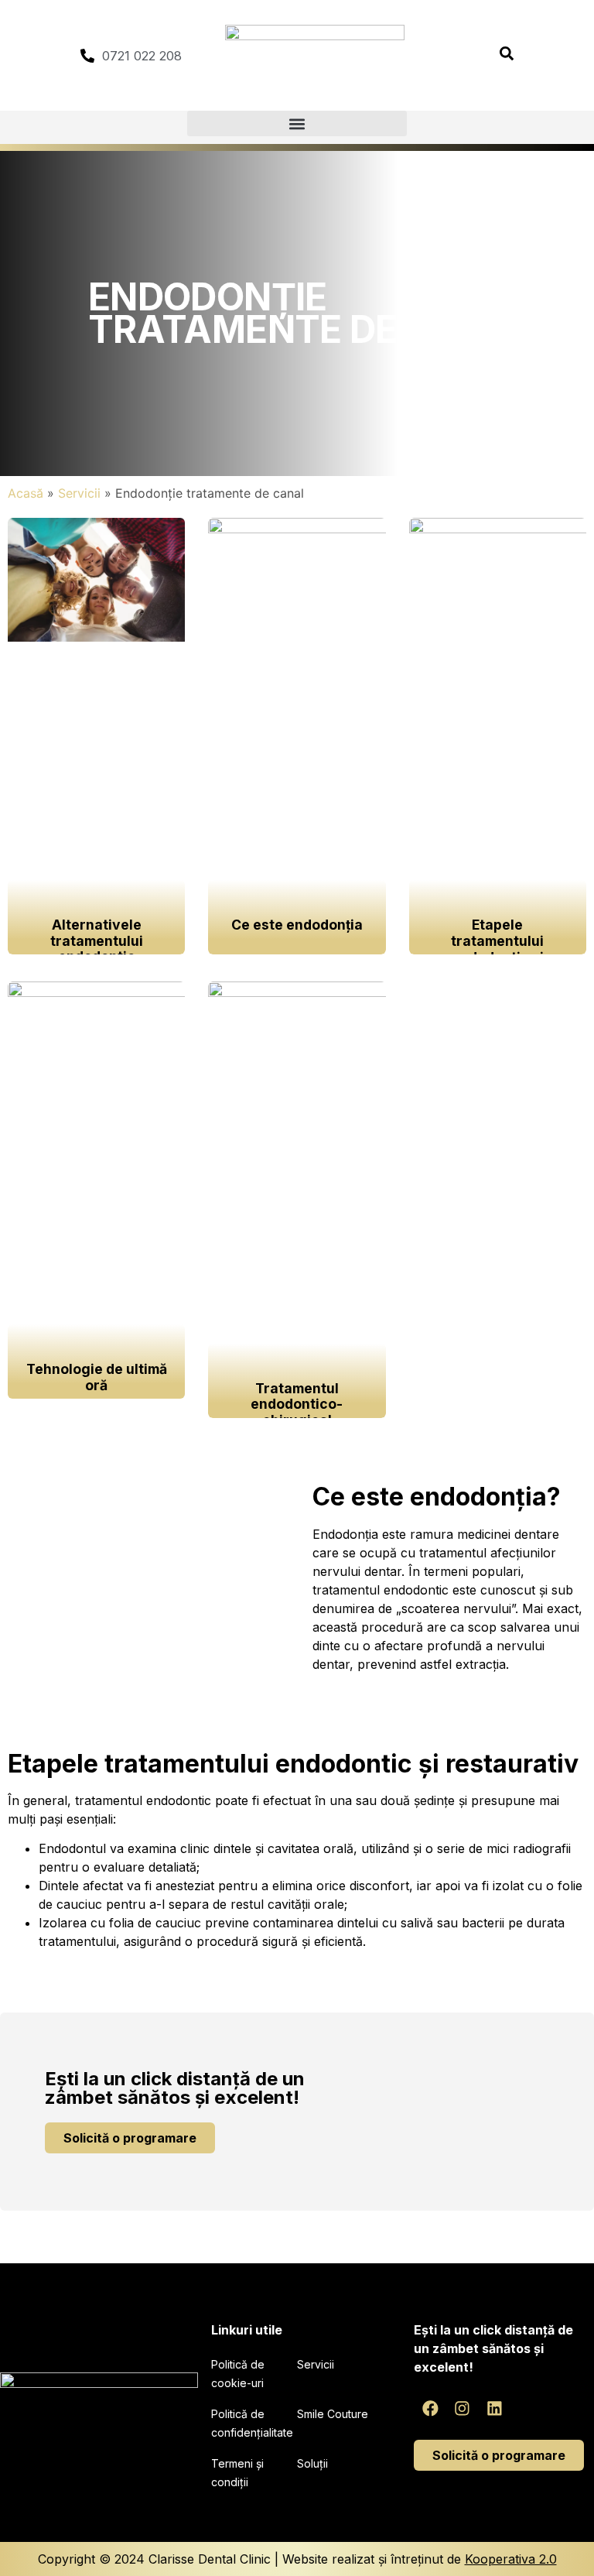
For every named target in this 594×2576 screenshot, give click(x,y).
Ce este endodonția (297, 925)
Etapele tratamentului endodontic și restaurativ (497, 949)
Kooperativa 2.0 (511, 2559)
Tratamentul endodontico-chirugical (297, 1404)
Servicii (79, 493)
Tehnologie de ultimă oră (97, 1377)
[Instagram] (463, 2408)
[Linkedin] (495, 2408)
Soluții (312, 2463)
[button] (297, 123)
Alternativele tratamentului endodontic (97, 941)
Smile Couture (333, 2414)
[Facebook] (430, 2408)
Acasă (26, 493)
